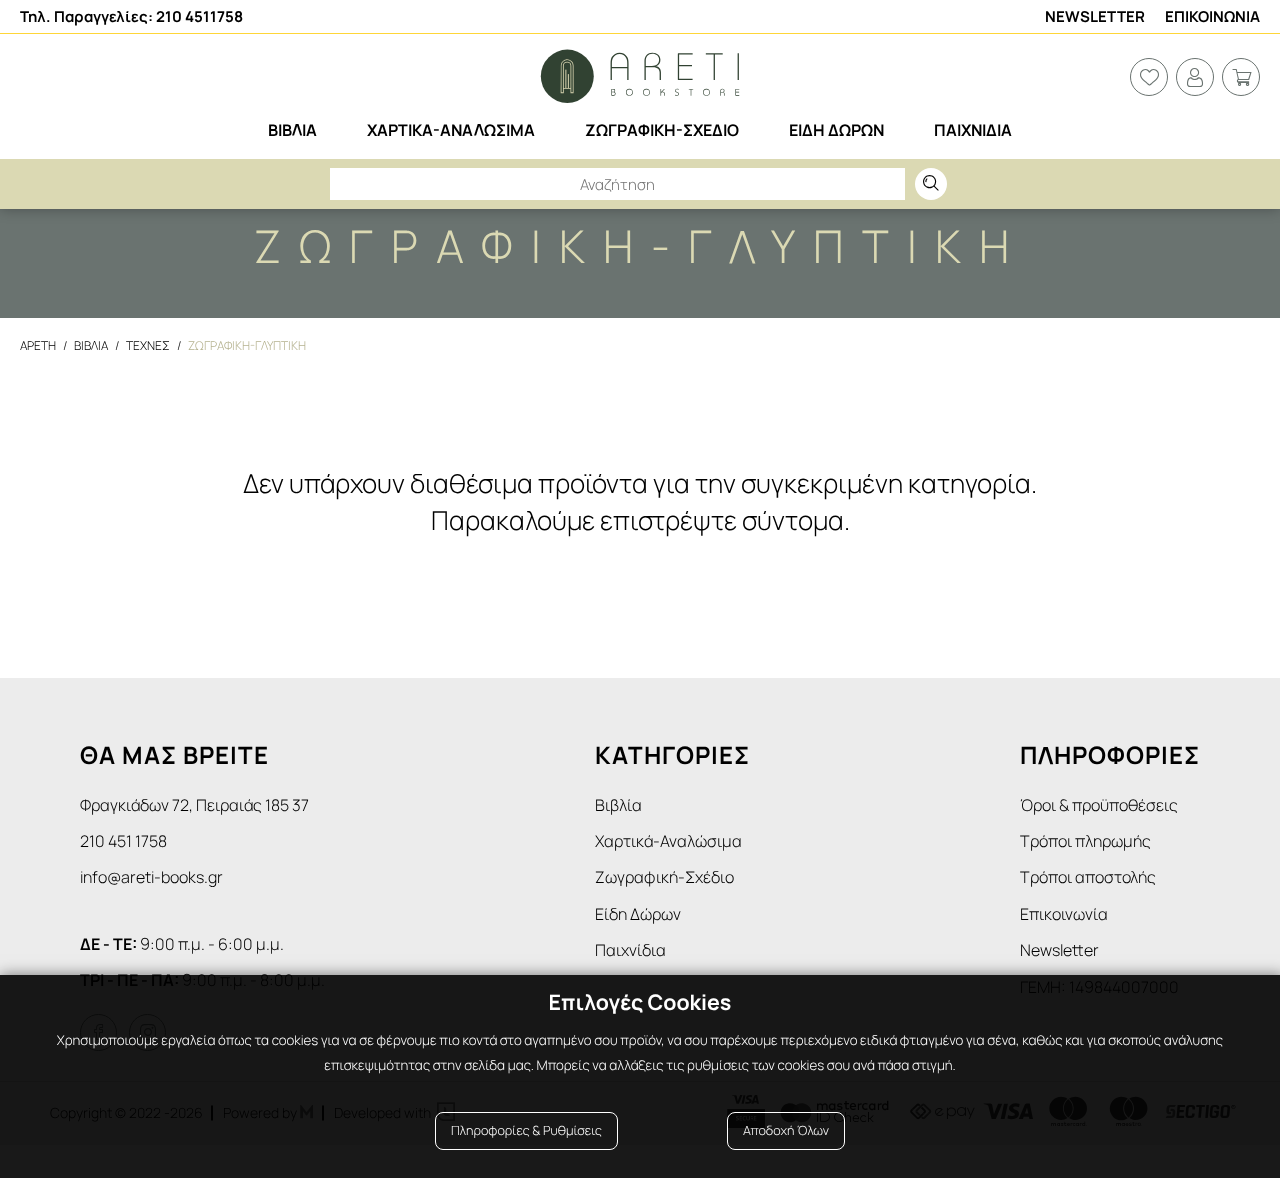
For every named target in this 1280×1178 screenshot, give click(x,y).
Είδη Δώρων (638, 914)
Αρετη (38, 345)
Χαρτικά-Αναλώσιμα (668, 841)
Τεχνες (148, 345)
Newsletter (1095, 16)
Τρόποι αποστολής (1088, 877)
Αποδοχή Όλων (786, 1130)
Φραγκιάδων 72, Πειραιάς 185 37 (194, 805)
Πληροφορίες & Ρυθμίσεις (526, 1130)
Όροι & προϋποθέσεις (1099, 805)
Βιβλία (618, 805)
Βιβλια (91, 345)
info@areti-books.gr (151, 877)
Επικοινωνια (1212, 16)
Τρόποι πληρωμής (1085, 841)
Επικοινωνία (1064, 914)
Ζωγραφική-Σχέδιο (664, 877)
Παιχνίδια (630, 950)
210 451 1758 (123, 841)
